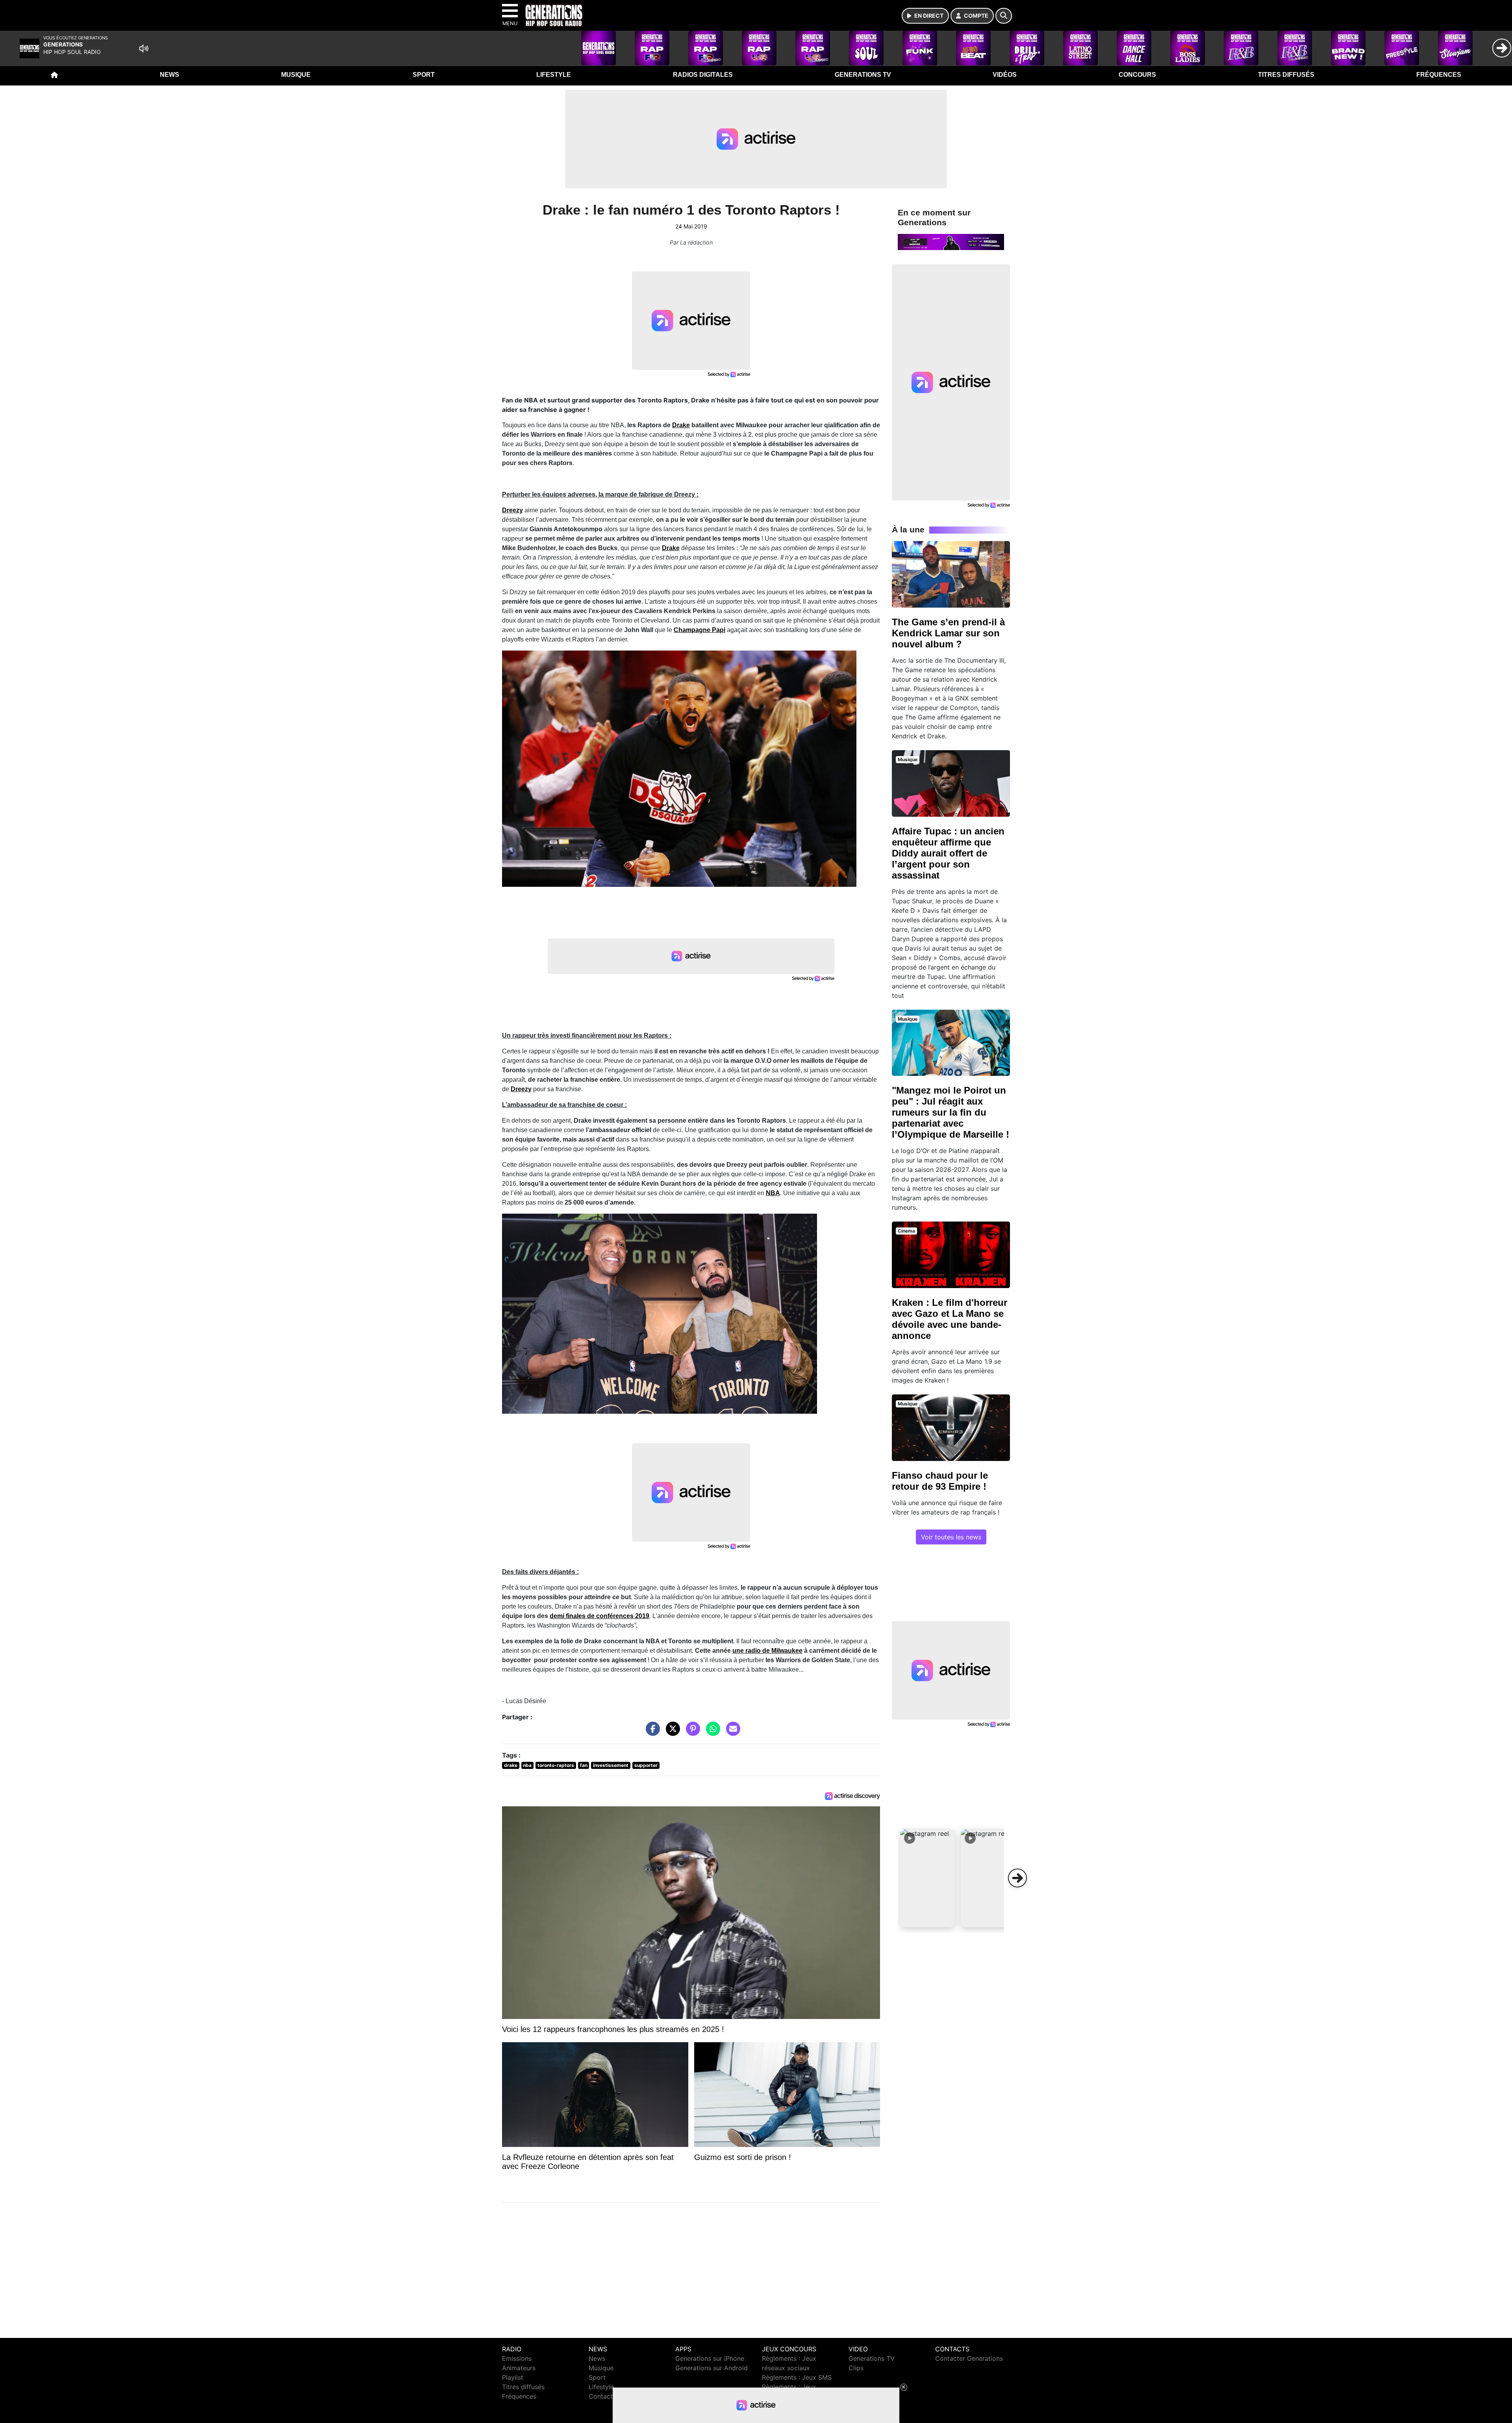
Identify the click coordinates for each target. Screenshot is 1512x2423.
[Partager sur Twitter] (671, 1733)
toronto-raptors (556, 1765)
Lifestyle (554, 75)
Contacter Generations (969, 2358)
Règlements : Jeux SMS (797, 2377)
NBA (773, 1193)
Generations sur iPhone (710, 2358)
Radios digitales (703, 75)
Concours (1137, 75)
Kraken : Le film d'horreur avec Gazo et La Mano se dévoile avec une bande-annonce (950, 1319)
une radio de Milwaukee (767, 1651)
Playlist (513, 2377)
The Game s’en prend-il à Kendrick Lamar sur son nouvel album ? (948, 633)
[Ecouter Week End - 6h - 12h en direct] (951, 241)
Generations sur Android (712, 2368)
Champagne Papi (699, 630)
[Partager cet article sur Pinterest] (691, 1733)
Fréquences (1439, 75)
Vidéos (1005, 75)
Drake (681, 425)
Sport (424, 75)
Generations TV (863, 75)
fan (584, 1765)
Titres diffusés (1286, 75)
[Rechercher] (1004, 16)
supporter (646, 1765)
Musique (296, 75)
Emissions (517, 2358)
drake (511, 1765)
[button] (928, 1878)
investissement (611, 1765)
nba (527, 1765)
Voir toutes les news (951, 1537)
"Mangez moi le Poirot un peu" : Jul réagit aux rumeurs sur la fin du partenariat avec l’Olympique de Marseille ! (951, 1112)
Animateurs (519, 2368)
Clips (856, 2368)
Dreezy (512, 510)
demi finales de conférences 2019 (599, 1616)
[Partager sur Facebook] (651, 1733)
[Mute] (144, 48)
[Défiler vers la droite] (1017, 1878)
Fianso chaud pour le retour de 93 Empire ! (940, 1481)
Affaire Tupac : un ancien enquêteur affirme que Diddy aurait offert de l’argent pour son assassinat (948, 853)
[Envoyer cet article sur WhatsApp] (711, 1733)
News (170, 75)
